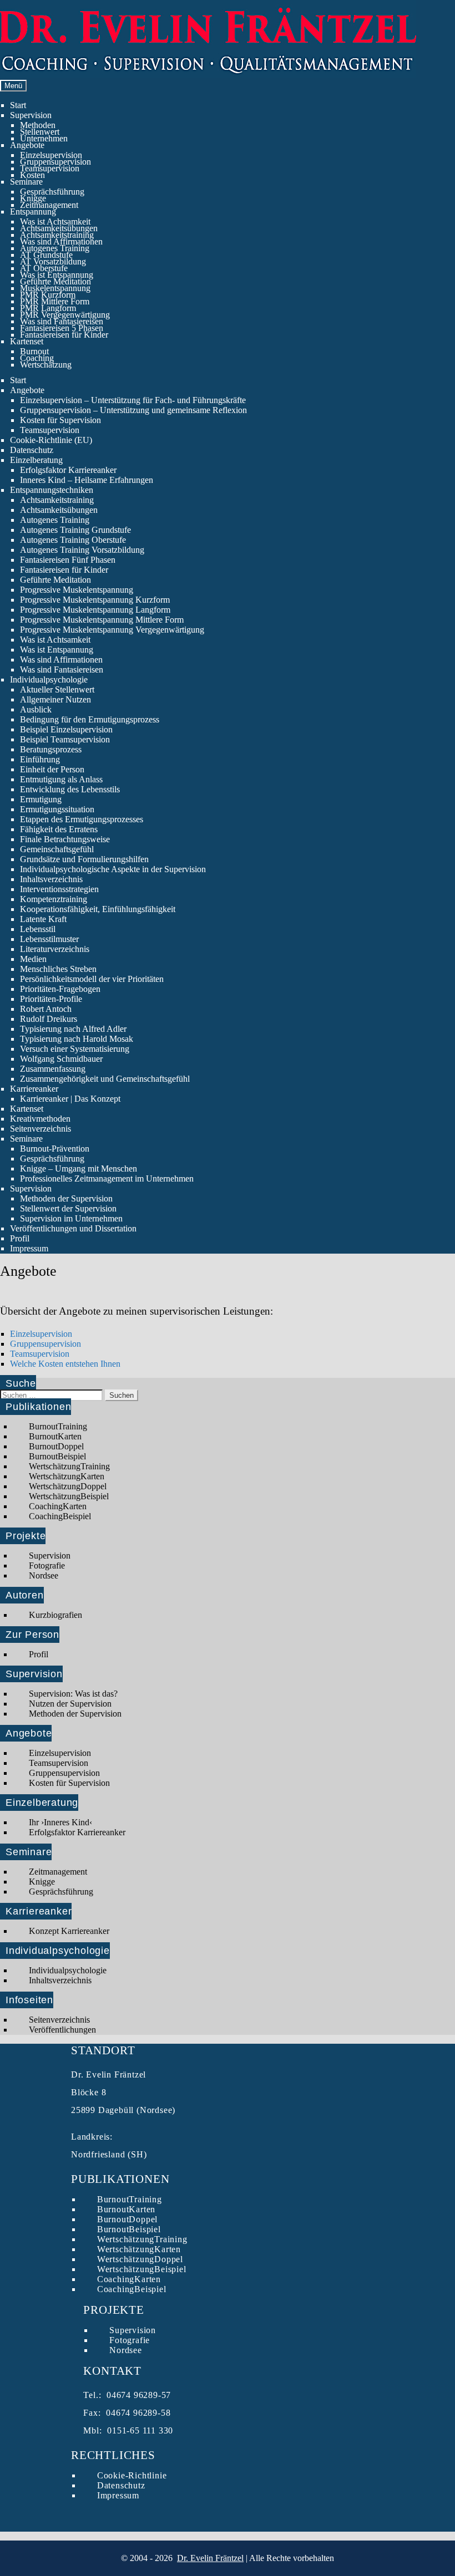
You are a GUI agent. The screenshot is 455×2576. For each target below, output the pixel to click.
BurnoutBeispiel (57, 1456)
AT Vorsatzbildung (53, 261)
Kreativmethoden (40, 1119)
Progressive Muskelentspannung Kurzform (95, 600)
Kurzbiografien (55, 1615)
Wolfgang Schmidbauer (61, 1059)
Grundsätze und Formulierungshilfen (84, 859)
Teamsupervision (50, 168)
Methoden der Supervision (66, 1198)
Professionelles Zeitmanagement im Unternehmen (107, 1178)
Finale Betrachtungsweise (65, 839)
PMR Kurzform (48, 295)
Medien (33, 959)
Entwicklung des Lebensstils (70, 789)
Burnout (34, 351)
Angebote (27, 145)
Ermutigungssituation (57, 809)
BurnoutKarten (55, 1436)
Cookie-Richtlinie (132, 2475)
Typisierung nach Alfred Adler (73, 1029)
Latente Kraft (43, 919)
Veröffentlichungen (62, 2030)
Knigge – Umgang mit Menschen (79, 1169)
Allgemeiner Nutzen (55, 699)
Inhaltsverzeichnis (51, 879)
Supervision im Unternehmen (71, 1218)
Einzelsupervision (51, 155)
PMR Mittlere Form (55, 301)
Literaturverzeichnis (55, 949)
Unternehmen (44, 138)
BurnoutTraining (58, 1426)
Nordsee (44, 1575)
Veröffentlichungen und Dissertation (73, 1228)
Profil (20, 1238)
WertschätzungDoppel (68, 1486)
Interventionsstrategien (59, 889)
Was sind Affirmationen (61, 241)
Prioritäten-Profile (51, 999)
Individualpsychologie (49, 679)
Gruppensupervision (55, 162)
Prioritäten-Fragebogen (60, 989)
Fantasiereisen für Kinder (64, 335)
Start (18, 105)
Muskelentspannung (55, 288)
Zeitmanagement (49, 205)
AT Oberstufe (44, 268)
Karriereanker (34, 1089)
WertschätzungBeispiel (69, 1496)
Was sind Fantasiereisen (62, 321)
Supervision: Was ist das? (73, 1694)
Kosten (32, 175)
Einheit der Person (52, 769)
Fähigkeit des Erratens (59, 829)
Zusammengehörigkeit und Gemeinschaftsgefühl (105, 1079)
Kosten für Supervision (60, 420)
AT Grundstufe (46, 255)
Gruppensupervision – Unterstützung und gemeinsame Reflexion (133, 410)
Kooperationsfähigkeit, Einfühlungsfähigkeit (98, 909)
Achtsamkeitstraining (57, 235)
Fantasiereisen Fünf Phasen (68, 560)
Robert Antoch (46, 1009)
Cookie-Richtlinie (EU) (51, 440)
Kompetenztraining (54, 899)
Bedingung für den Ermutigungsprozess (90, 719)
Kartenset (27, 341)
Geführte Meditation (55, 281)
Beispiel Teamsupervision (65, 739)
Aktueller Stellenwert (57, 689)
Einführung (40, 759)
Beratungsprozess (51, 749)
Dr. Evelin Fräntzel (210, 2558)
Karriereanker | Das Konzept (70, 1099)
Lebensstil (38, 929)
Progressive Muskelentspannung (77, 590)
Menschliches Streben (58, 969)
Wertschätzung (46, 365)
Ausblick (36, 709)
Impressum (29, 1248)
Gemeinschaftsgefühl (57, 849)
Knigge (33, 198)
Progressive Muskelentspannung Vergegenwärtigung (112, 630)
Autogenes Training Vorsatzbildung (82, 550)
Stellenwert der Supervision (68, 1208)
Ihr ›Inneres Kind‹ (60, 1822)
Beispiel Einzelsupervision (66, 729)
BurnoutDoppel (56, 1446)
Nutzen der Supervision (70, 1704)
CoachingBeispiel (60, 1516)
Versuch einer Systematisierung (75, 1049)
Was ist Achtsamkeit (55, 222)
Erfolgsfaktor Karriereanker (68, 470)
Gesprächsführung (52, 192)
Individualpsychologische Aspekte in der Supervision (113, 869)
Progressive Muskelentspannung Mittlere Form (102, 620)
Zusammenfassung (53, 1069)
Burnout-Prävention (55, 1149)
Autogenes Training (55, 248)
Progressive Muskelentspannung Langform (95, 610)
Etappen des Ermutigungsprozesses (82, 819)
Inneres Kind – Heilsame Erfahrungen (87, 480)
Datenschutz (32, 450)
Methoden (38, 125)
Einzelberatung (36, 460)
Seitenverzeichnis (41, 1129)
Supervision (31, 115)
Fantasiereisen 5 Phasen (62, 328)
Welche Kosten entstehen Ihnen (65, 1364)
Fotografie (47, 1566)
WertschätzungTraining (69, 1466)
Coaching (37, 358)
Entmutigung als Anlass (61, 779)
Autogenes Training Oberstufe (73, 540)
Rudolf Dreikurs (49, 1019)
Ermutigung (41, 799)
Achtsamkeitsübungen (59, 228)
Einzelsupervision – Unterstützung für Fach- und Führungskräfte (133, 400)
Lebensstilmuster (49, 939)
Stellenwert (40, 132)
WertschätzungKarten (67, 1476)
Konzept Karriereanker (69, 1931)
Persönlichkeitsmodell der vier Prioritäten (92, 979)
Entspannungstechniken (52, 490)
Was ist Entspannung (57, 275)
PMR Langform (48, 308)
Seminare (26, 182)
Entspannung (33, 212)
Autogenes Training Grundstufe (75, 530)
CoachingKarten (58, 1506)
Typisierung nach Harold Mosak (77, 1039)
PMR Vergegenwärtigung (65, 315)
